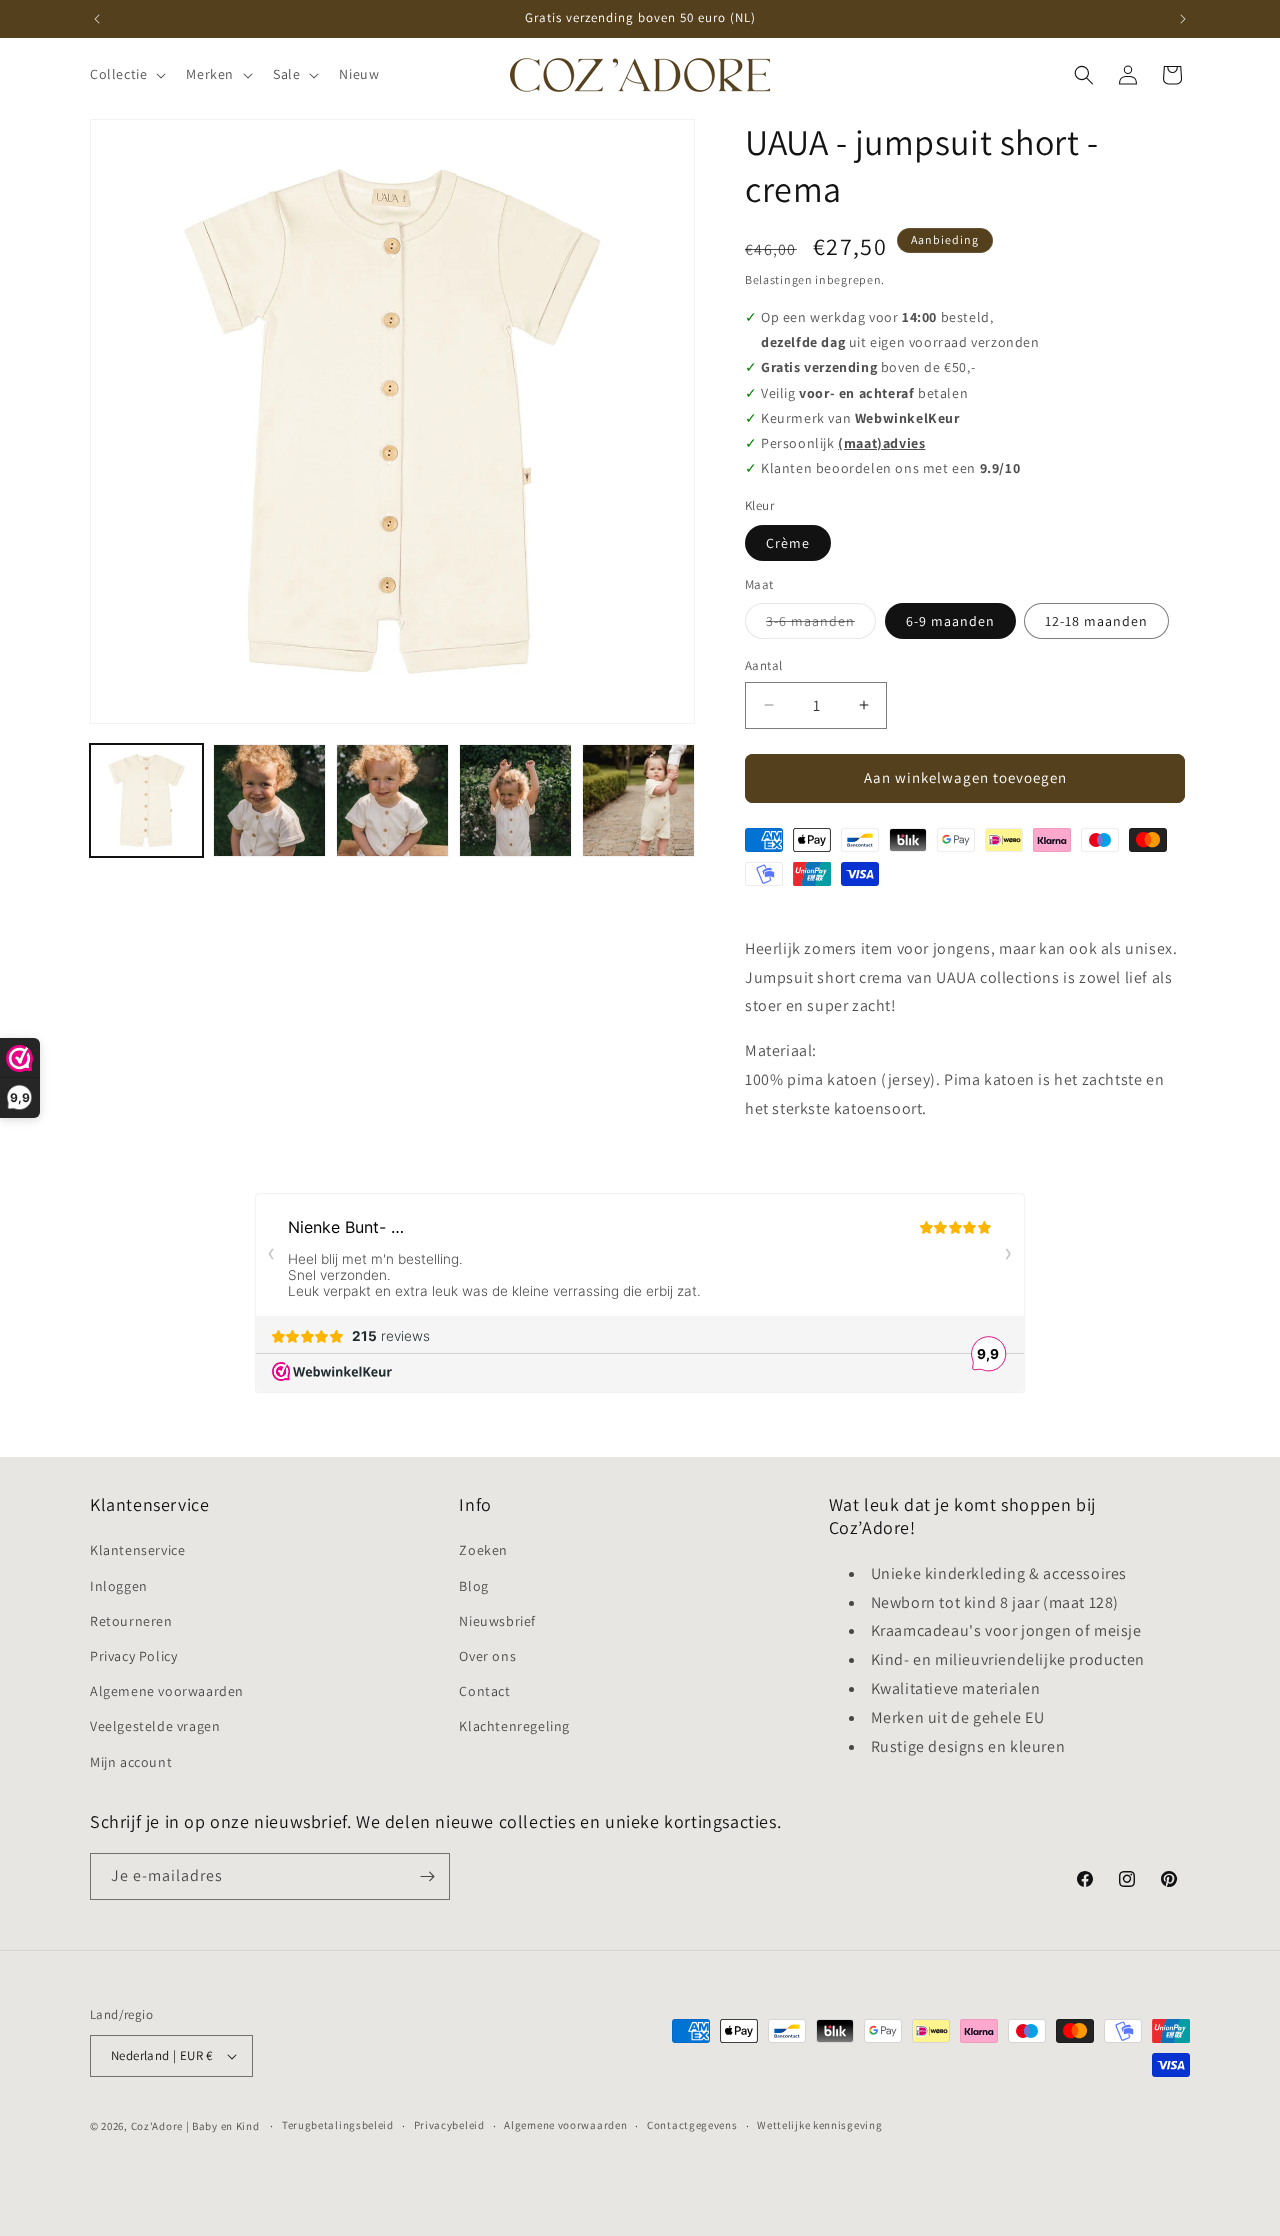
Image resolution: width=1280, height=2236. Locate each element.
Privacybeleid (449, 2125)
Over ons (487, 1656)
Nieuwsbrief (497, 1621)
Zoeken (483, 1550)
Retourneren (131, 1621)
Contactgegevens (692, 2125)
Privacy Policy (133, 1656)
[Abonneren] (427, 1876)
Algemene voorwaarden (167, 1691)
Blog (473, 1586)
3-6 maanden (821, 625)
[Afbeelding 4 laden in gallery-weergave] (515, 800)
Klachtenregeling (514, 1726)
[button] (126, 74)
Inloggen (119, 1586)
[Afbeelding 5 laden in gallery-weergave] (638, 800)
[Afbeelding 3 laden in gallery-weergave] (392, 800)
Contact (484, 1691)
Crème (788, 543)
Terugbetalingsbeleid (338, 2125)
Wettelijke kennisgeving (819, 2125)
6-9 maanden (950, 621)
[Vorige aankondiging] (97, 19)
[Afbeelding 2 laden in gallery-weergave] (269, 800)
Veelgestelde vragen (155, 1726)
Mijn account (131, 1762)
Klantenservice (137, 1550)
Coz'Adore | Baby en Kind (195, 2126)
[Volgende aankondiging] (1183, 19)
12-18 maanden (1096, 621)
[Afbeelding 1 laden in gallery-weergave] (146, 800)
